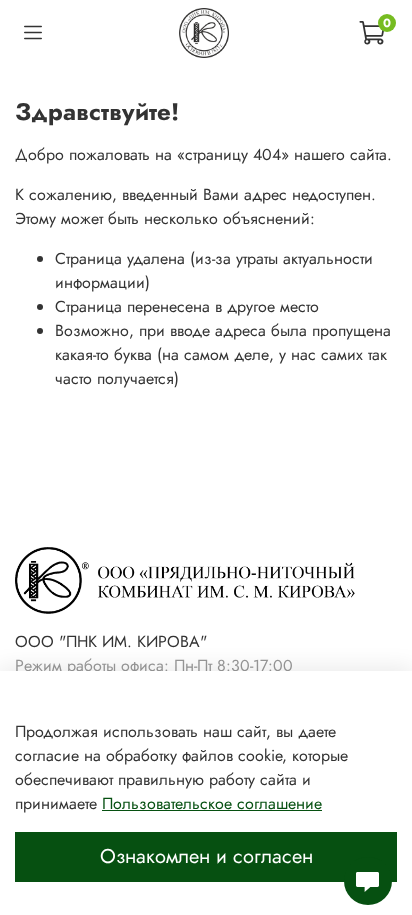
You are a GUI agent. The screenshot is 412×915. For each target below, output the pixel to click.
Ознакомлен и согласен (206, 856)
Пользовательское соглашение (212, 803)
